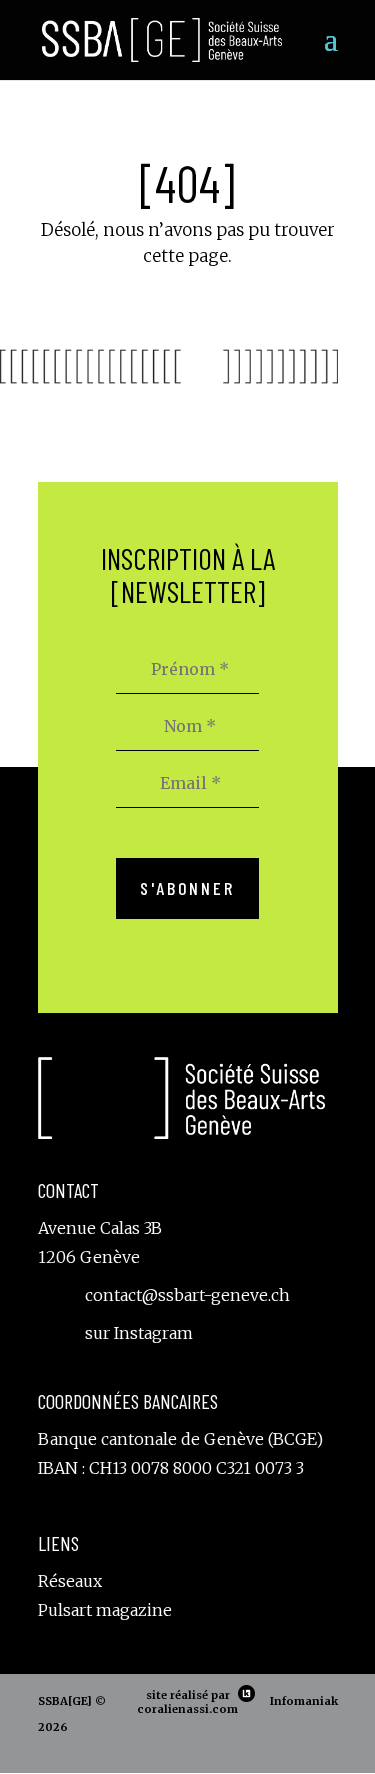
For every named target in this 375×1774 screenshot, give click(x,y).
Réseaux (70, 1581)
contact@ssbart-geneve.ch (187, 1295)
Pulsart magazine (105, 1610)
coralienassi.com (187, 1709)
